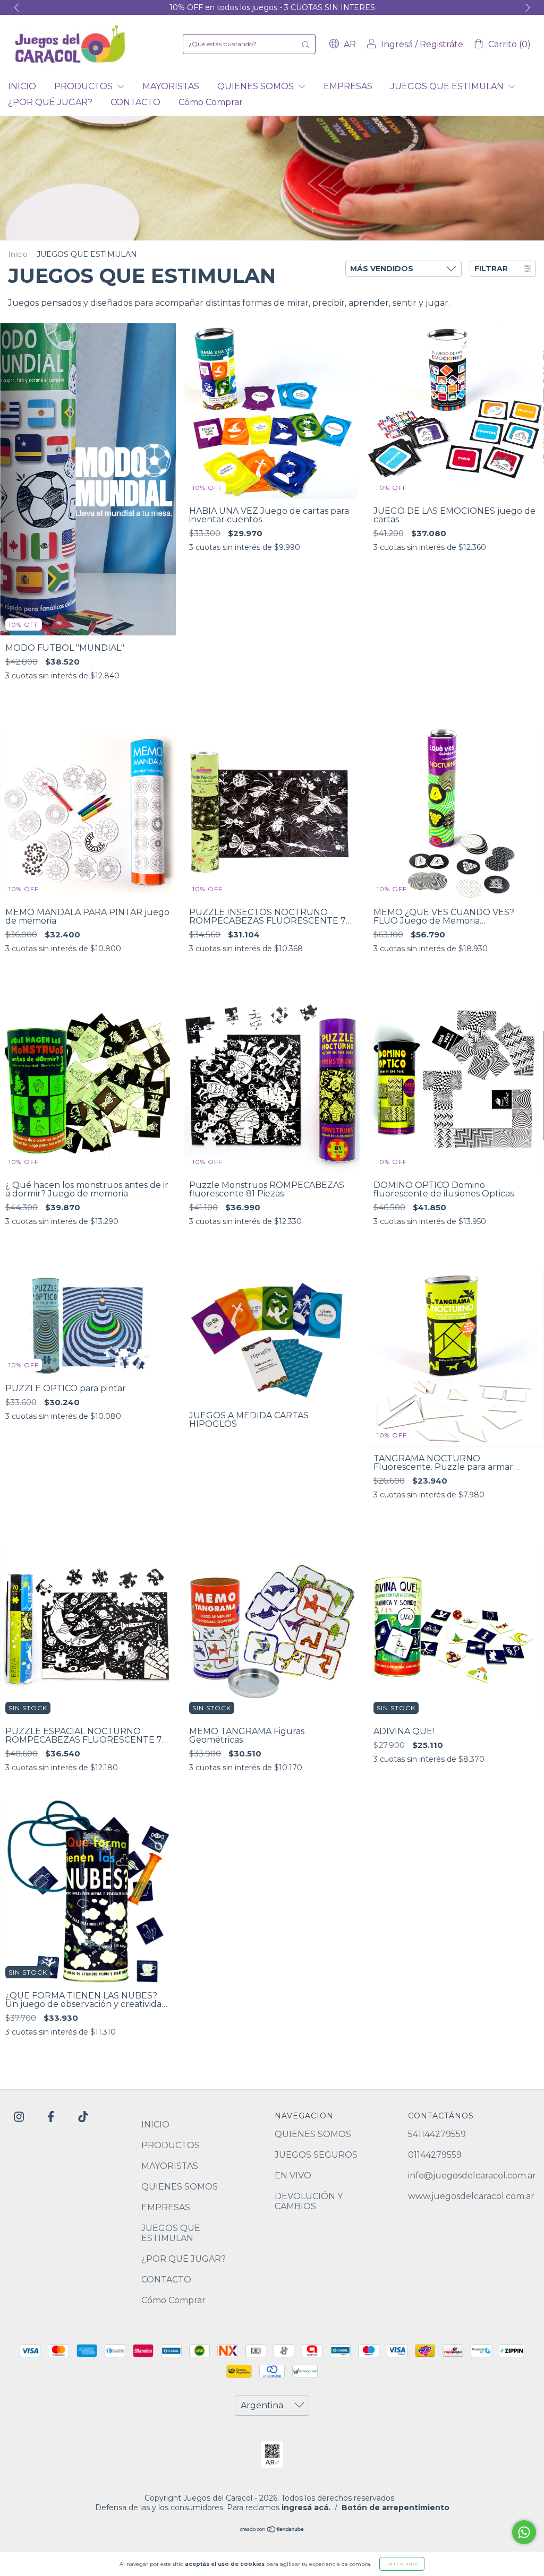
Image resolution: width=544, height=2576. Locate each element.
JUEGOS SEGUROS (316, 2155)
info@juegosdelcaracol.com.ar (472, 2176)
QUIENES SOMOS (257, 86)
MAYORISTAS (171, 86)
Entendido (402, 2564)
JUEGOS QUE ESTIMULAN (448, 86)
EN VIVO (293, 2176)
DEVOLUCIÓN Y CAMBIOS (309, 2201)
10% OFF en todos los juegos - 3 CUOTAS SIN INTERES (272, 7)
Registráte (441, 44)
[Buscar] (305, 44)
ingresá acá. (306, 2508)
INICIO (22, 86)
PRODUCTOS (84, 86)
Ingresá (397, 44)
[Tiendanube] (272, 2530)
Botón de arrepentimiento (396, 2508)
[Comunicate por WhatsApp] (524, 2532)
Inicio (18, 254)
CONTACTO (135, 102)
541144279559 (437, 2134)
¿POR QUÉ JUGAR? (50, 102)
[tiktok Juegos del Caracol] (83, 2117)
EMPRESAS (348, 86)
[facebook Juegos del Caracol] (52, 2117)
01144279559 (435, 2155)
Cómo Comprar (211, 102)
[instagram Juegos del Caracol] (20, 2117)
